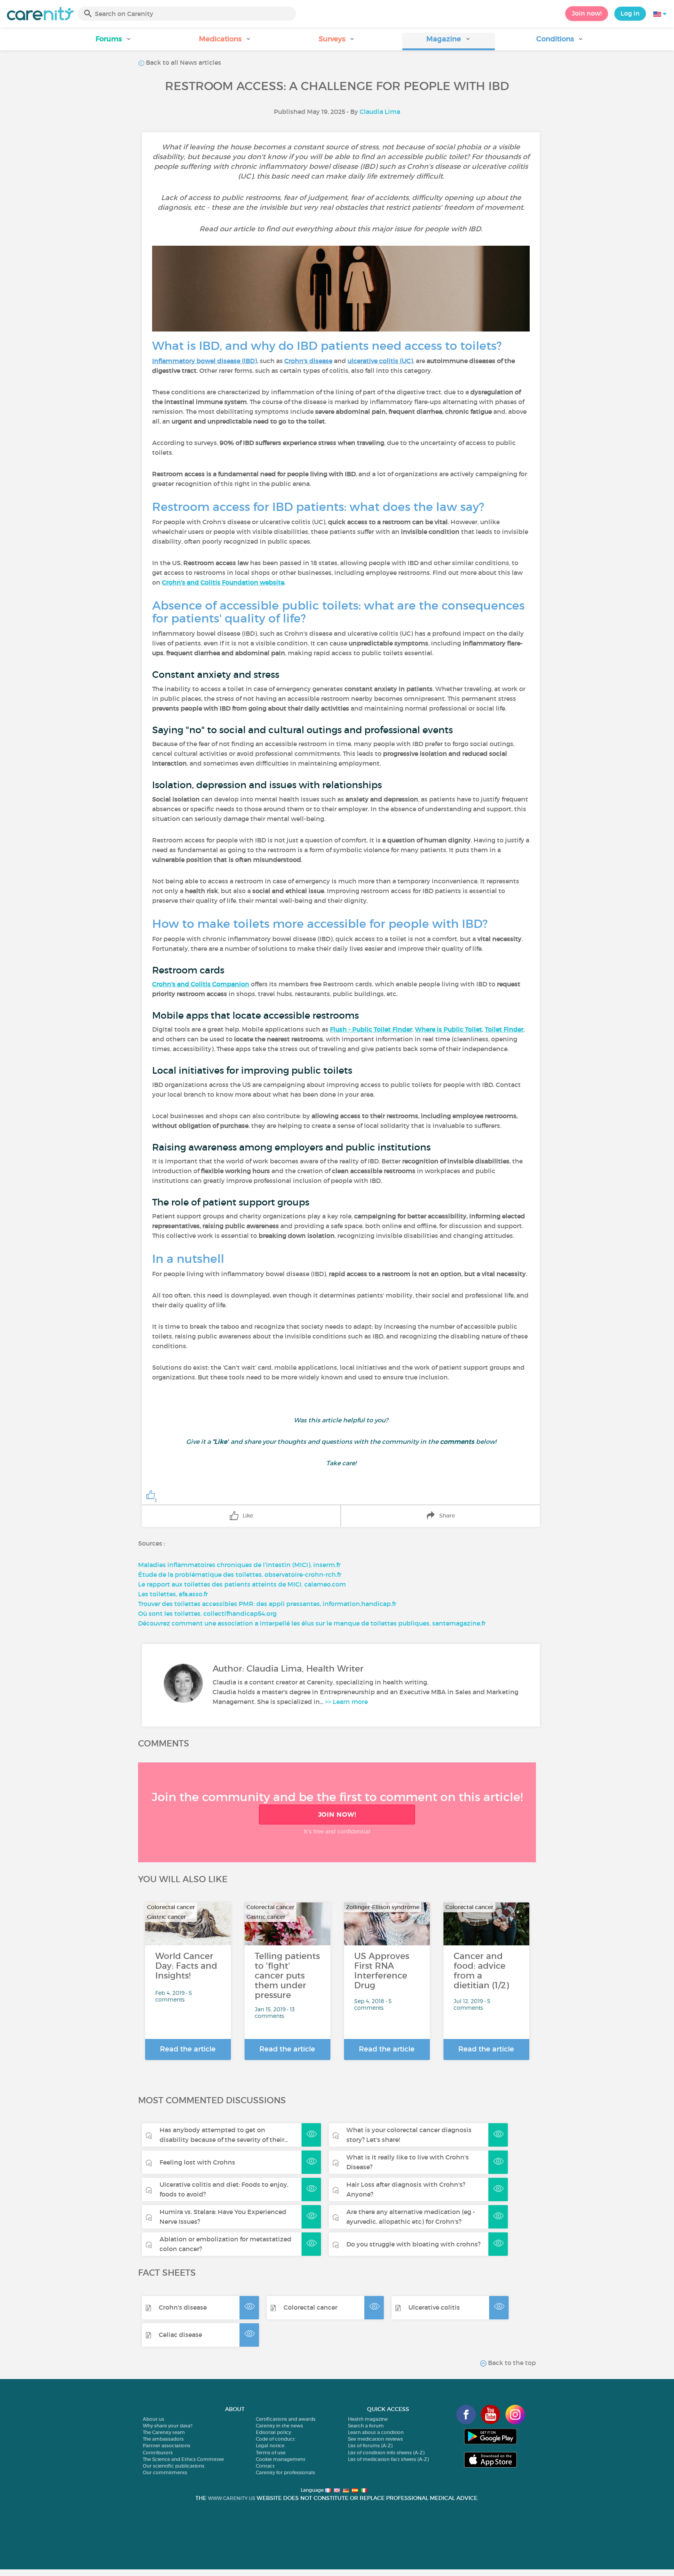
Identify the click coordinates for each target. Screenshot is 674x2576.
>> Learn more (346, 1702)
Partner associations (167, 2446)
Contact (265, 2466)
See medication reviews (375, 2439)
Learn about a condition (376, 2432)
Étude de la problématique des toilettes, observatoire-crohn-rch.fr (240, 1574)
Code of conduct (275, 2439)
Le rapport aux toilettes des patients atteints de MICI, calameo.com (242, 1584)
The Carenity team (164, 2432)
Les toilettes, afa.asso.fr (173, 1594)
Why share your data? (168, 2426)
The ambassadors (163, 2439)
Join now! (587, 13)
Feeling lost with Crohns (197, 2162)
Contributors (158, 2453)
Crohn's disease (183, 2307)
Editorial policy (273, 2432)
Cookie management (281, 2459)
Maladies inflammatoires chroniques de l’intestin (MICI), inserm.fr (239, 1565)
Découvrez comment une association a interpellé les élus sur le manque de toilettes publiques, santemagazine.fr (312, 1623)
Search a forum (366, 2426)
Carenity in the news (279, 2426)
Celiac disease (180, 2335)
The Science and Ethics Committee (183, 2459)
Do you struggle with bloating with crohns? (413, 2244)
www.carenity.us (231, 2498)
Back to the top (511, 2363)
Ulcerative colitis (434, 2307)
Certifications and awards (286, 2419)
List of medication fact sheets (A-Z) (388, 2459)
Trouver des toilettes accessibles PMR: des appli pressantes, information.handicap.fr (267, 1604)
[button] (114, 42)
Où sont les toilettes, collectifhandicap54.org (207, 1613)
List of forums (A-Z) (370, 2446)
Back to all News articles (183, 62)
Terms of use (271, 2453)
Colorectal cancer (310, 2307)
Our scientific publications (174, 2466)
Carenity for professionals (286, 2472)
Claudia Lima (380, 112)
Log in (630, 13)
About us (153, 2419)
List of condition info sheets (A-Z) (386, 2453)
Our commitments (165, 2472)
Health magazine (368, 2419)
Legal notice (270, 2446)
